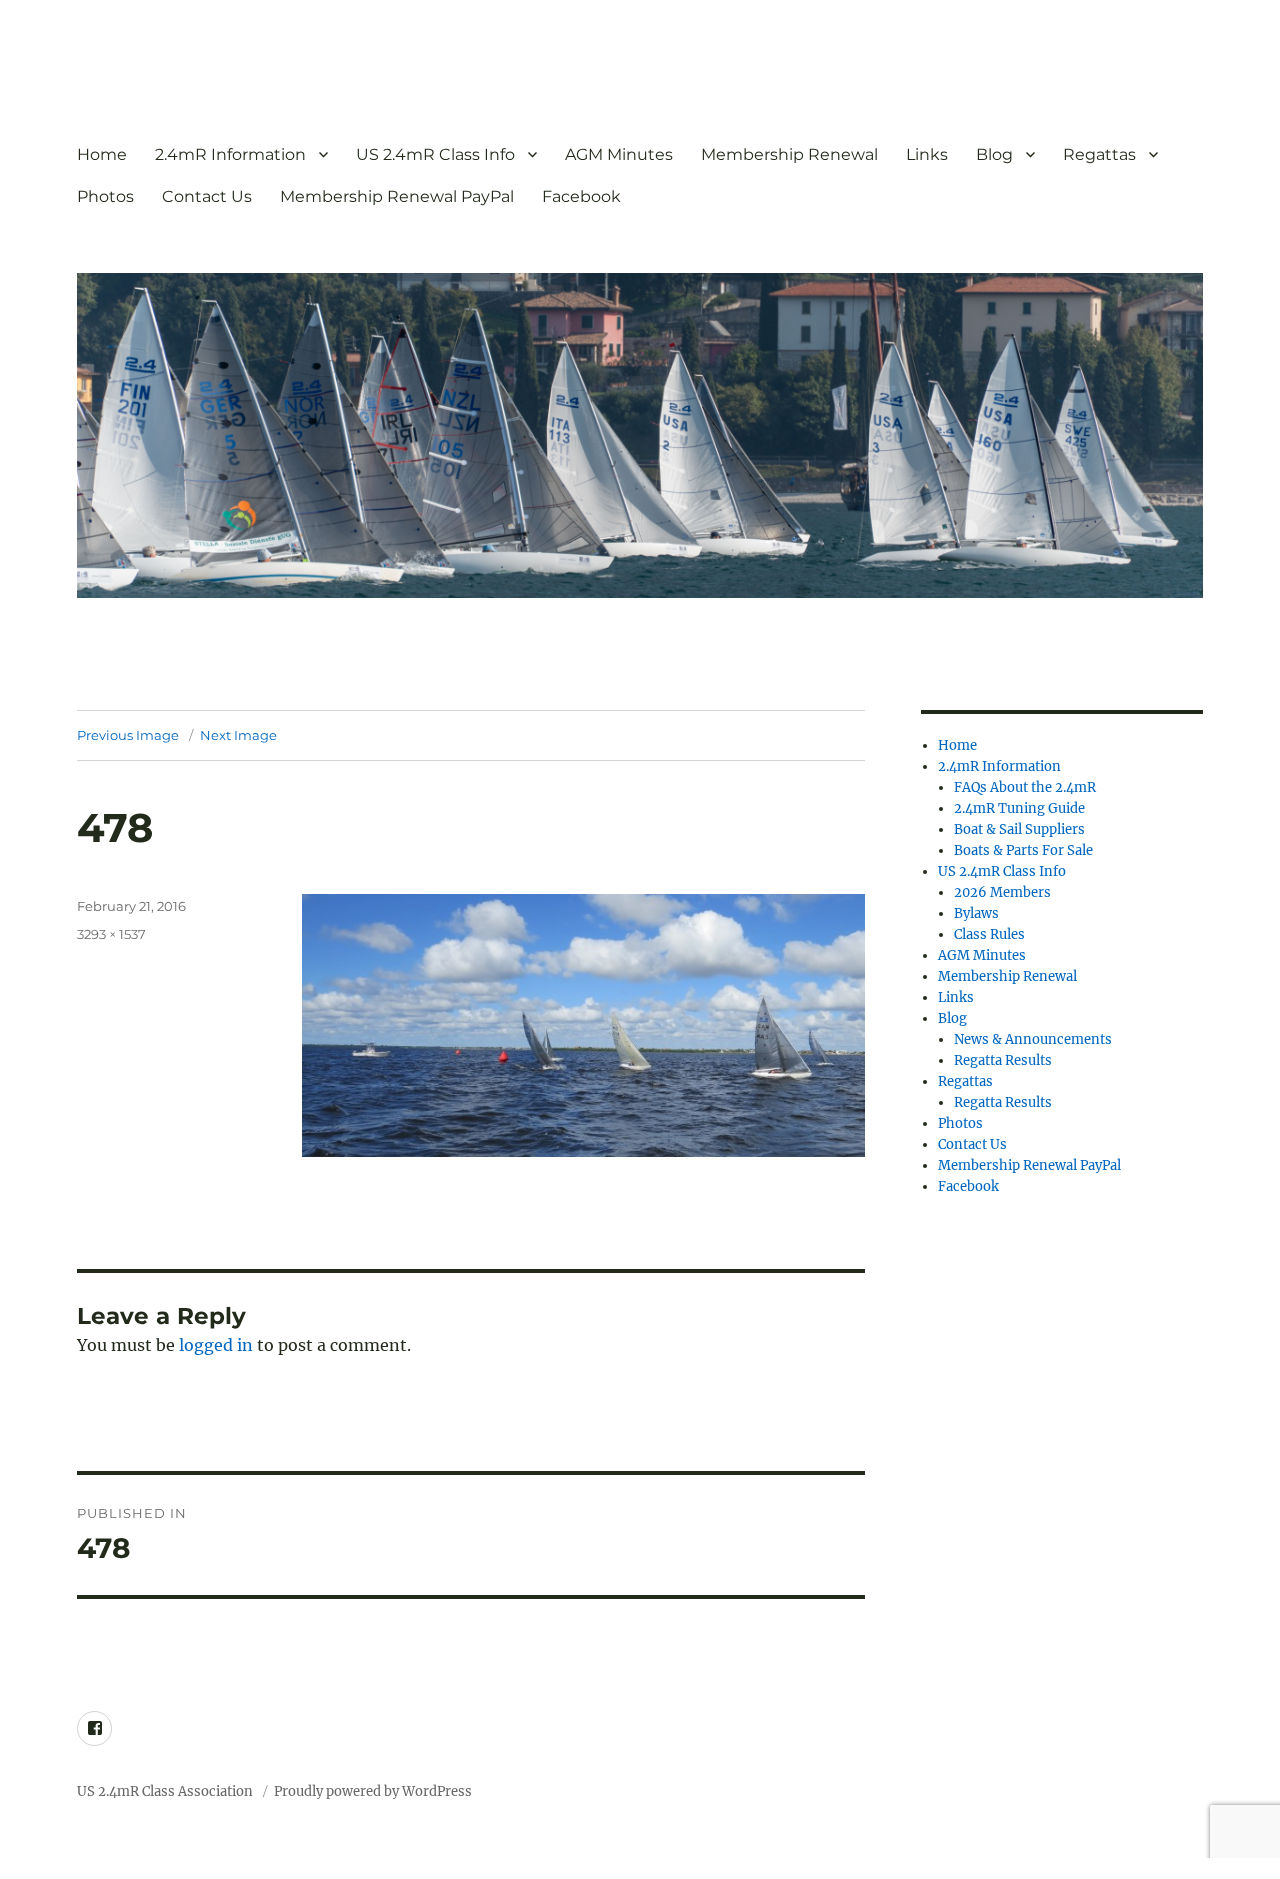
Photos (105, 196)
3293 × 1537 (111, 934)
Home (102, 154)
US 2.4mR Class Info (435, 154)
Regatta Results (1003, 1060)
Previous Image (128, 735)
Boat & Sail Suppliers (1019, 829)
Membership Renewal (789, 154)
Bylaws (976, 913)
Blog (994, 154)
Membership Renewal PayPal (397, 196)
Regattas (1099, 154)
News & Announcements (1033, 1039)
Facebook (581, 196)
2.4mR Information (230, 154)
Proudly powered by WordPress (373, 1791)
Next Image (238, 735)
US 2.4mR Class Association (166, 1791)
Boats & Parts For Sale (1023, 850)
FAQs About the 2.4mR (1025, 787)
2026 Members (1002, 892)
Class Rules (989, 934)
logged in (216, 1345)
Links (927, 154)
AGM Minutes (619, 154)
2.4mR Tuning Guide (1019, 808)
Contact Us (207, 196)
